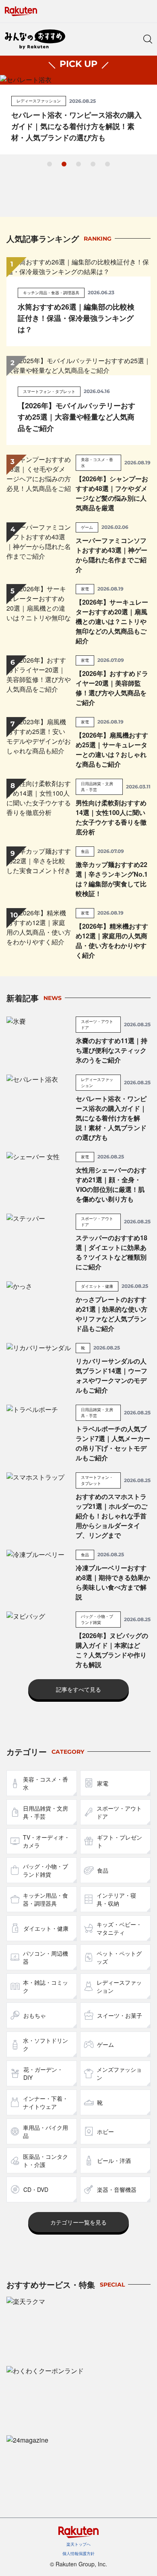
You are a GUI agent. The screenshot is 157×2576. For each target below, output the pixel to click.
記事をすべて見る (78, 1689)
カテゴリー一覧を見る (78, 2222)
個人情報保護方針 (78, 2553)
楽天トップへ (78, 2544)
